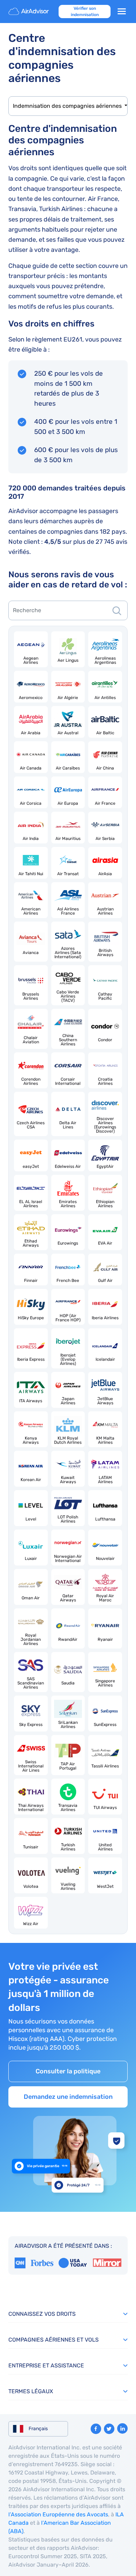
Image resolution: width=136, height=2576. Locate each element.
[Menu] (122, 12)
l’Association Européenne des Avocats (58, 2514)
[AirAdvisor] (29, 12)
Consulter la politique (68, 2071)
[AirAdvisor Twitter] (109, 2429)
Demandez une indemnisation (68, 2097)
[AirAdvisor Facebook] (96, 2429)
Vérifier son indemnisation (85, 12)
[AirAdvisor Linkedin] (122, 2428)
